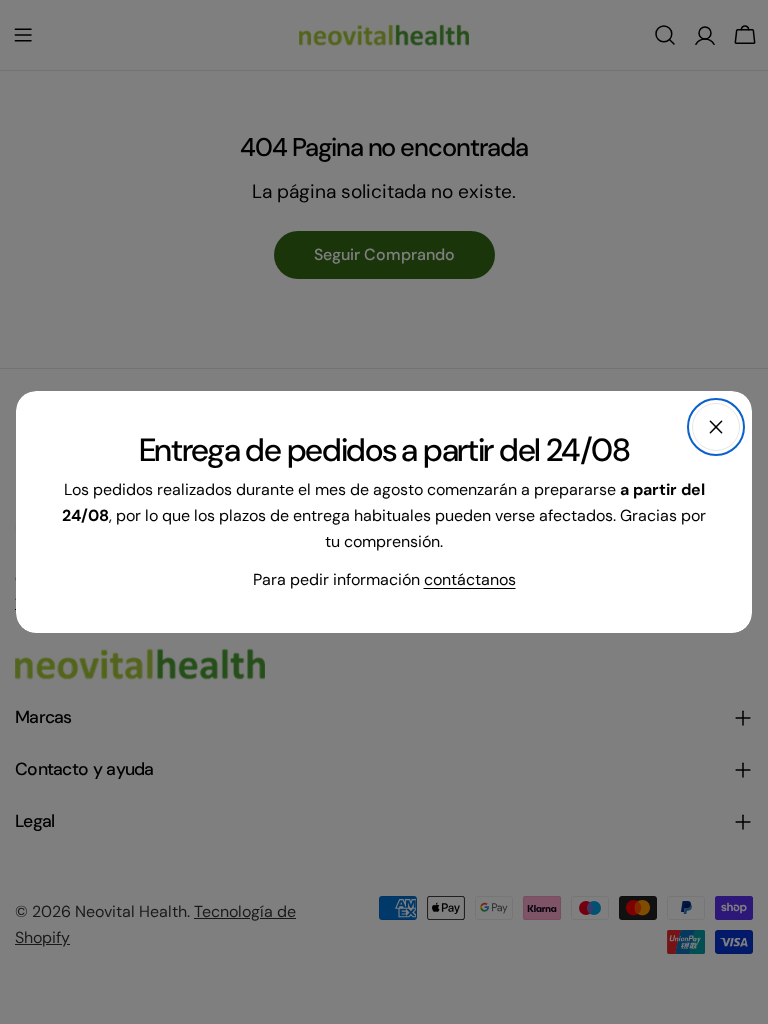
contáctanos (470, 579)
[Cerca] (716, 427)
